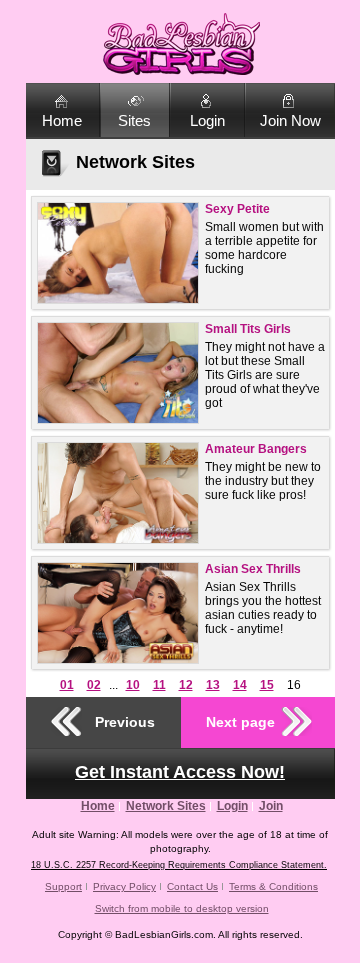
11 (159, 685)
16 (294, 685)
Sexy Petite (237, 209)
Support (63, 886)
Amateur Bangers (256, 449)
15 (267, 685)
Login (207, 120)
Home (62, 120)
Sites (134, 120)
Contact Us (192, 886)
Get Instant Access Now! (180, 772)
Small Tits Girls (248, 329)
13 (213, 685)
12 (186, 685)
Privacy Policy (124, 886)
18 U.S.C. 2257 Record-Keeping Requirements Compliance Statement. (179, 865)
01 (67, 685)
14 (240, 685)
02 (94, 685)
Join (271, 806)
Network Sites (166, 806)
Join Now (290, 120)
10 (133, 685)
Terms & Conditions (273, 886)
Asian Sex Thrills (253, 569)
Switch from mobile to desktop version (182, 908)
